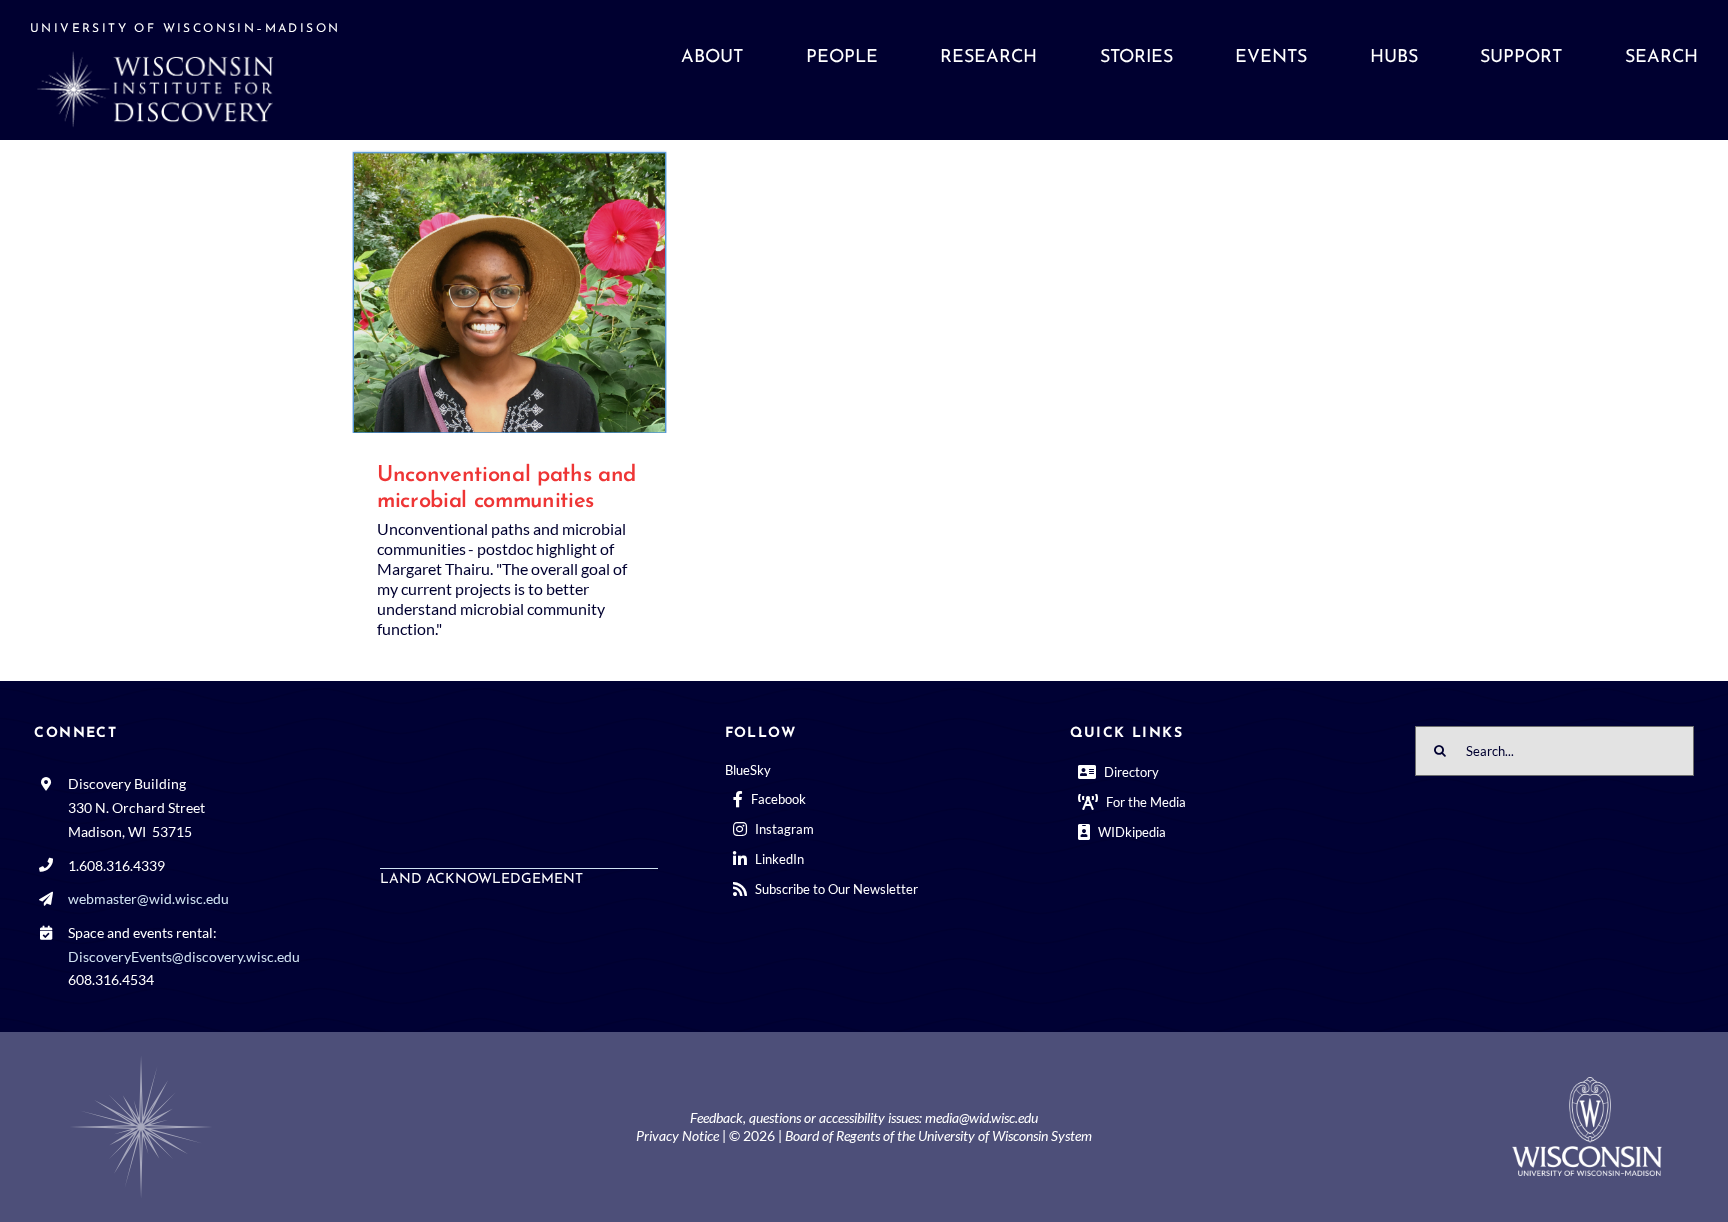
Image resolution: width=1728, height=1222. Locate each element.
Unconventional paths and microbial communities (481, 291)
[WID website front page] (238, 70)
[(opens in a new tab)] (509, 291)
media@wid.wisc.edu (981, 1117)
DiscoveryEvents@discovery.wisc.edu (184, 956)
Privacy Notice (677, 1135)
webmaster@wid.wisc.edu (148, 898)
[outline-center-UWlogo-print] (1587, 1084)
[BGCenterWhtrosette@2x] (141, 1059)
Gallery (537, 291)
